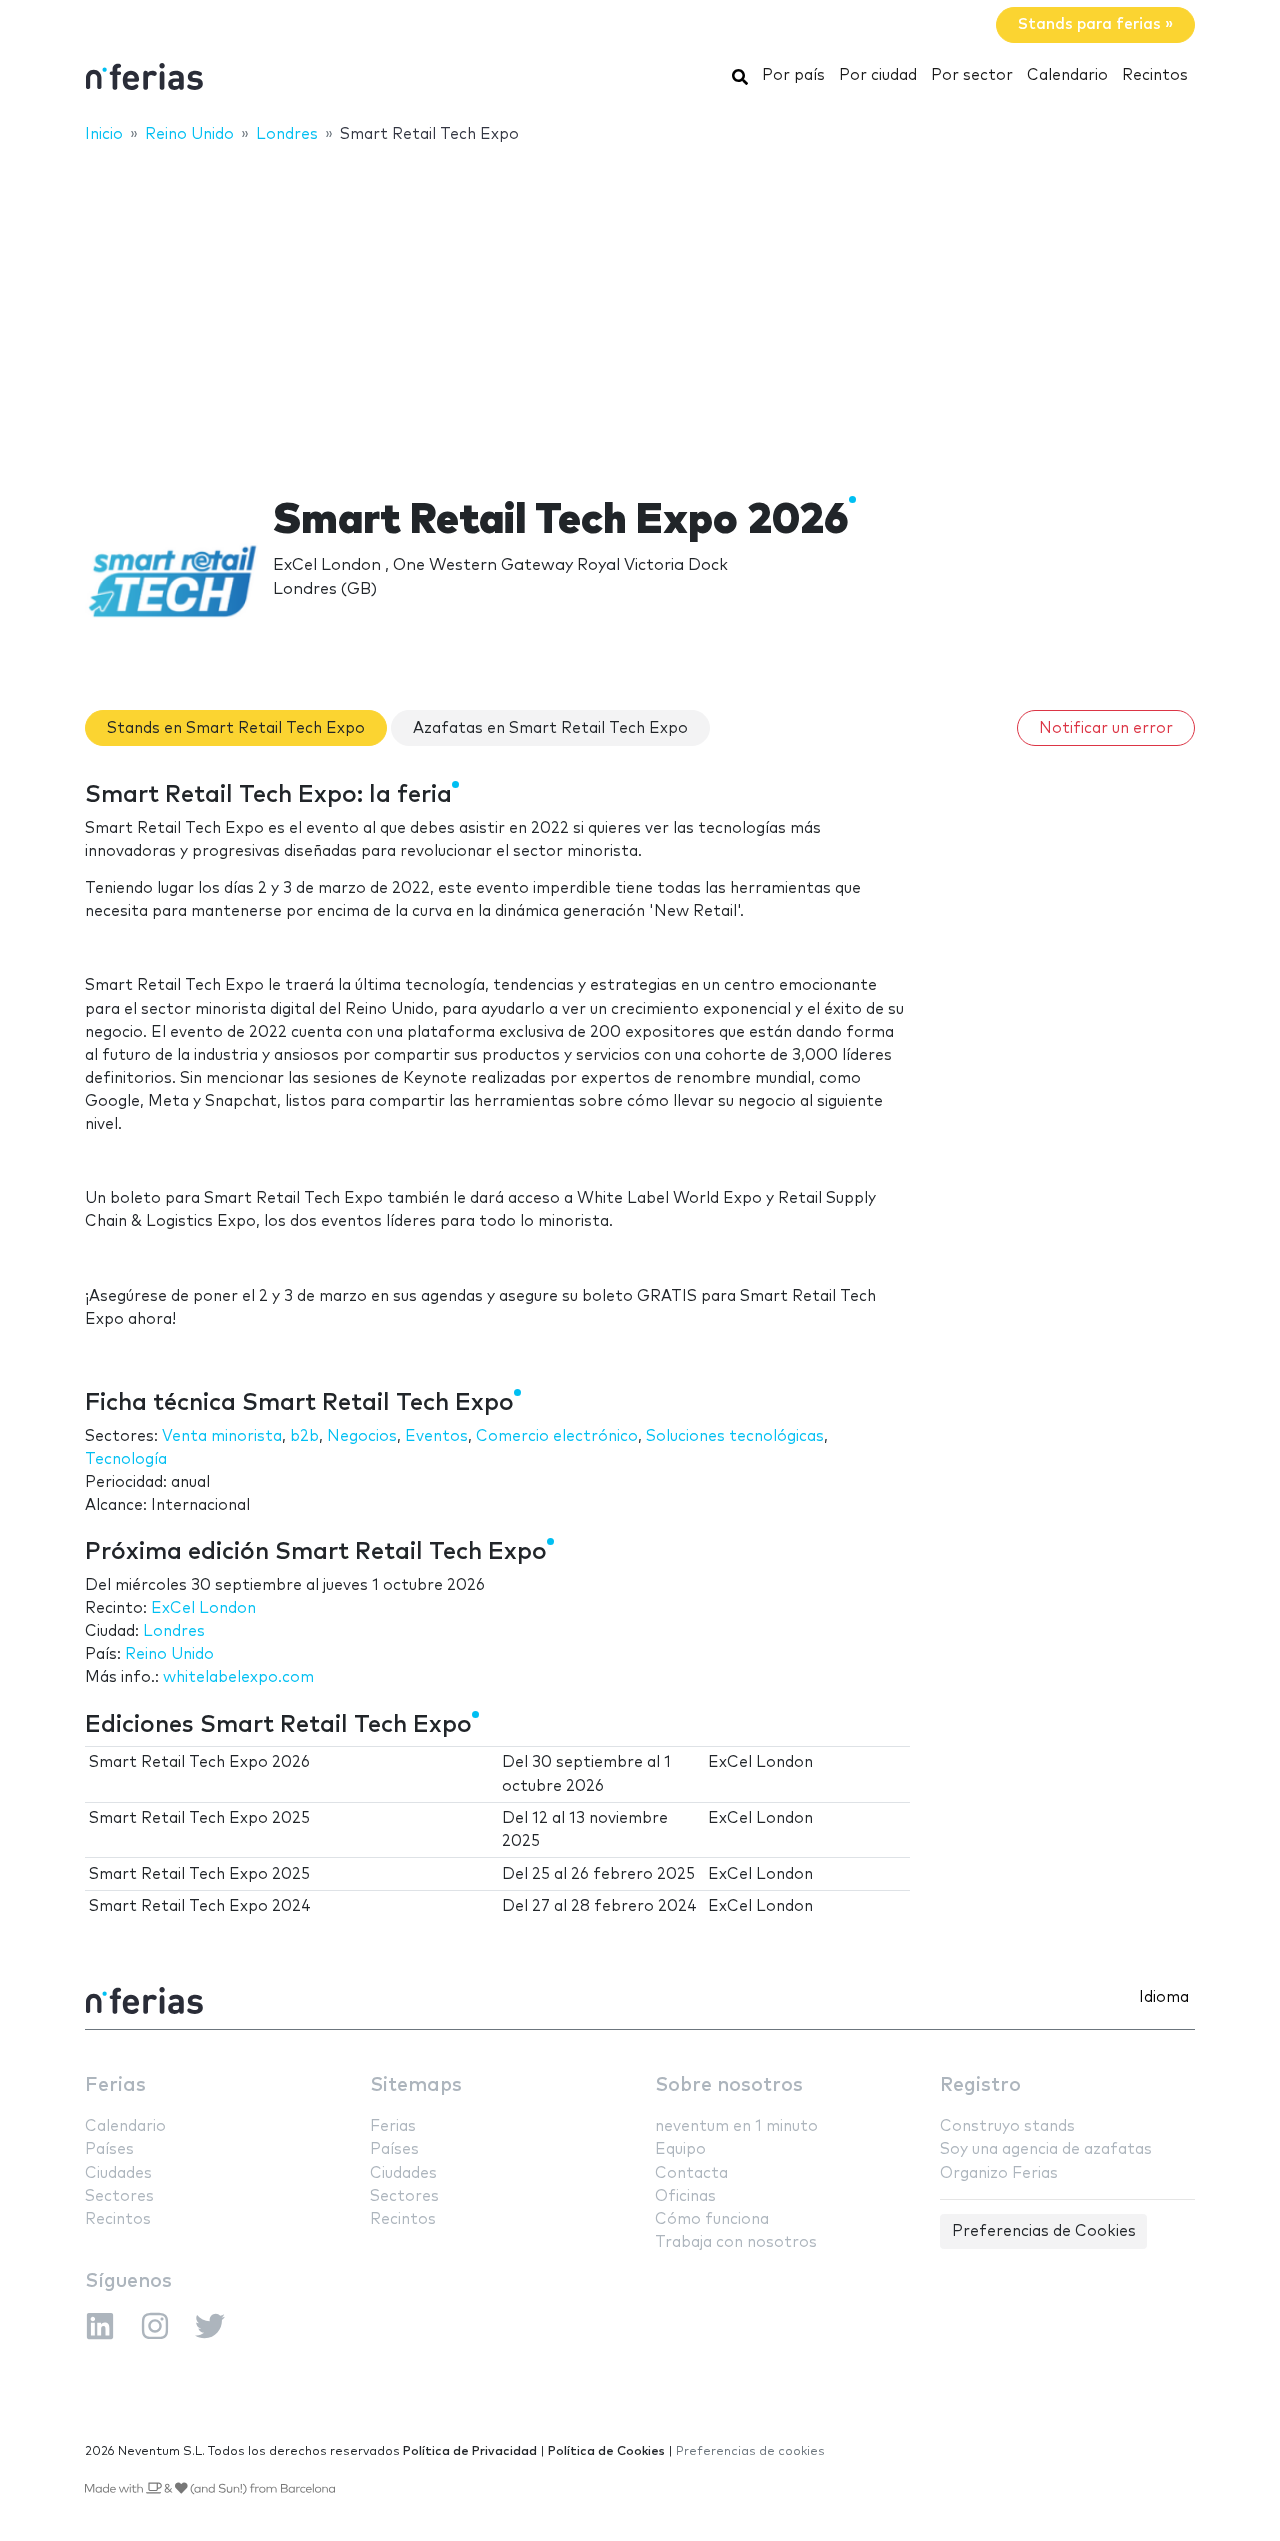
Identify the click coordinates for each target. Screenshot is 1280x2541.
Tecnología (126, 1459)
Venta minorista (222, 1436)
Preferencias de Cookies (1044, 2231)
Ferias (115, 2085)
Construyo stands (1007, 2126)
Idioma (1164, 1997)
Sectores (119, 2196)
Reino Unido (169, 1654)
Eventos (436, 1436)
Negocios (362, 1436)
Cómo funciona (712, 2219)
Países (109, 2149)
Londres (174, 1631)
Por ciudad (878, 75)
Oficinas (685, 2196)
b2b (304, 1436)
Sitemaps (416, 2085)
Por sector (972, 75)
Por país (793, 75)
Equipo (680, 2149)
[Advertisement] (640, 307)
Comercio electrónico (557, 1436)
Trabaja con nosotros (736, 2242)
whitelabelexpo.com (238, 1677)
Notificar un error (1106, 728)
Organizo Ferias (999, 2173)
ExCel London (203, 1608)
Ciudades (118, 2173)
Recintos (1155, 75)
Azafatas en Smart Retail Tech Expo (550, 728)
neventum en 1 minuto (736, 2126)
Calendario (1067, 75)
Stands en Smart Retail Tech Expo (236, 728)
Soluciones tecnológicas (735, 1436)
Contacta (691, 2173)
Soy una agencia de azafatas (1046, 2149)
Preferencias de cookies (750, 2451)
